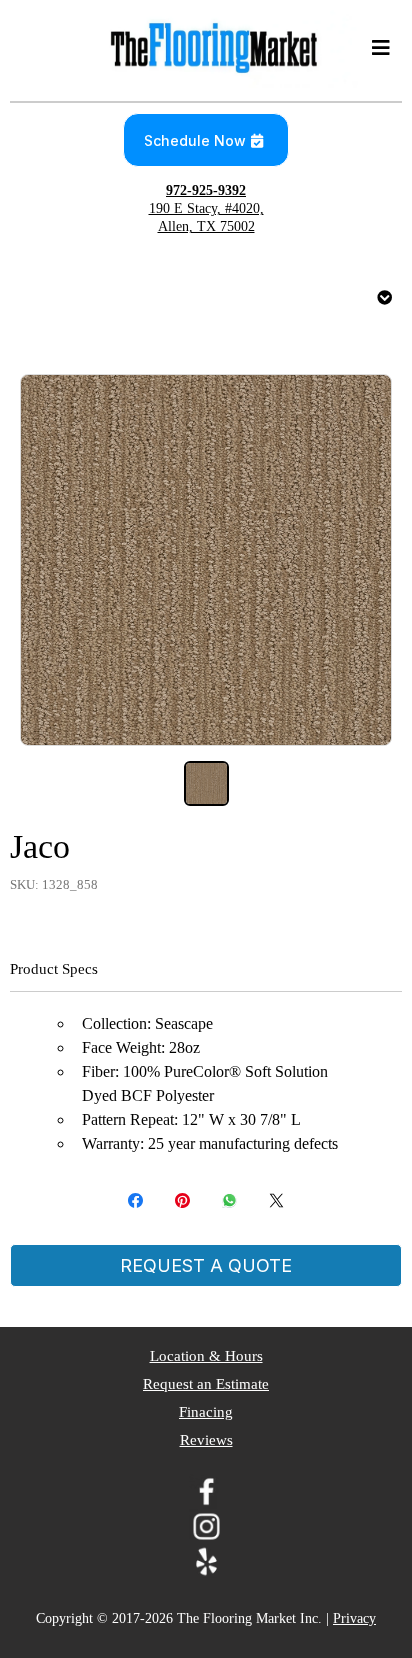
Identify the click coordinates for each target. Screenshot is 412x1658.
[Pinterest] (182, 1200)
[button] (379, 48)
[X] (276, 1200)
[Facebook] (135, 1200)
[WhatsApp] (229, 1200)
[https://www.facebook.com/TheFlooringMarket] (206, 1491)
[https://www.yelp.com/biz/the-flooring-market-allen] (206, 1561)
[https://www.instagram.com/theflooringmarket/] (206, 1526)
